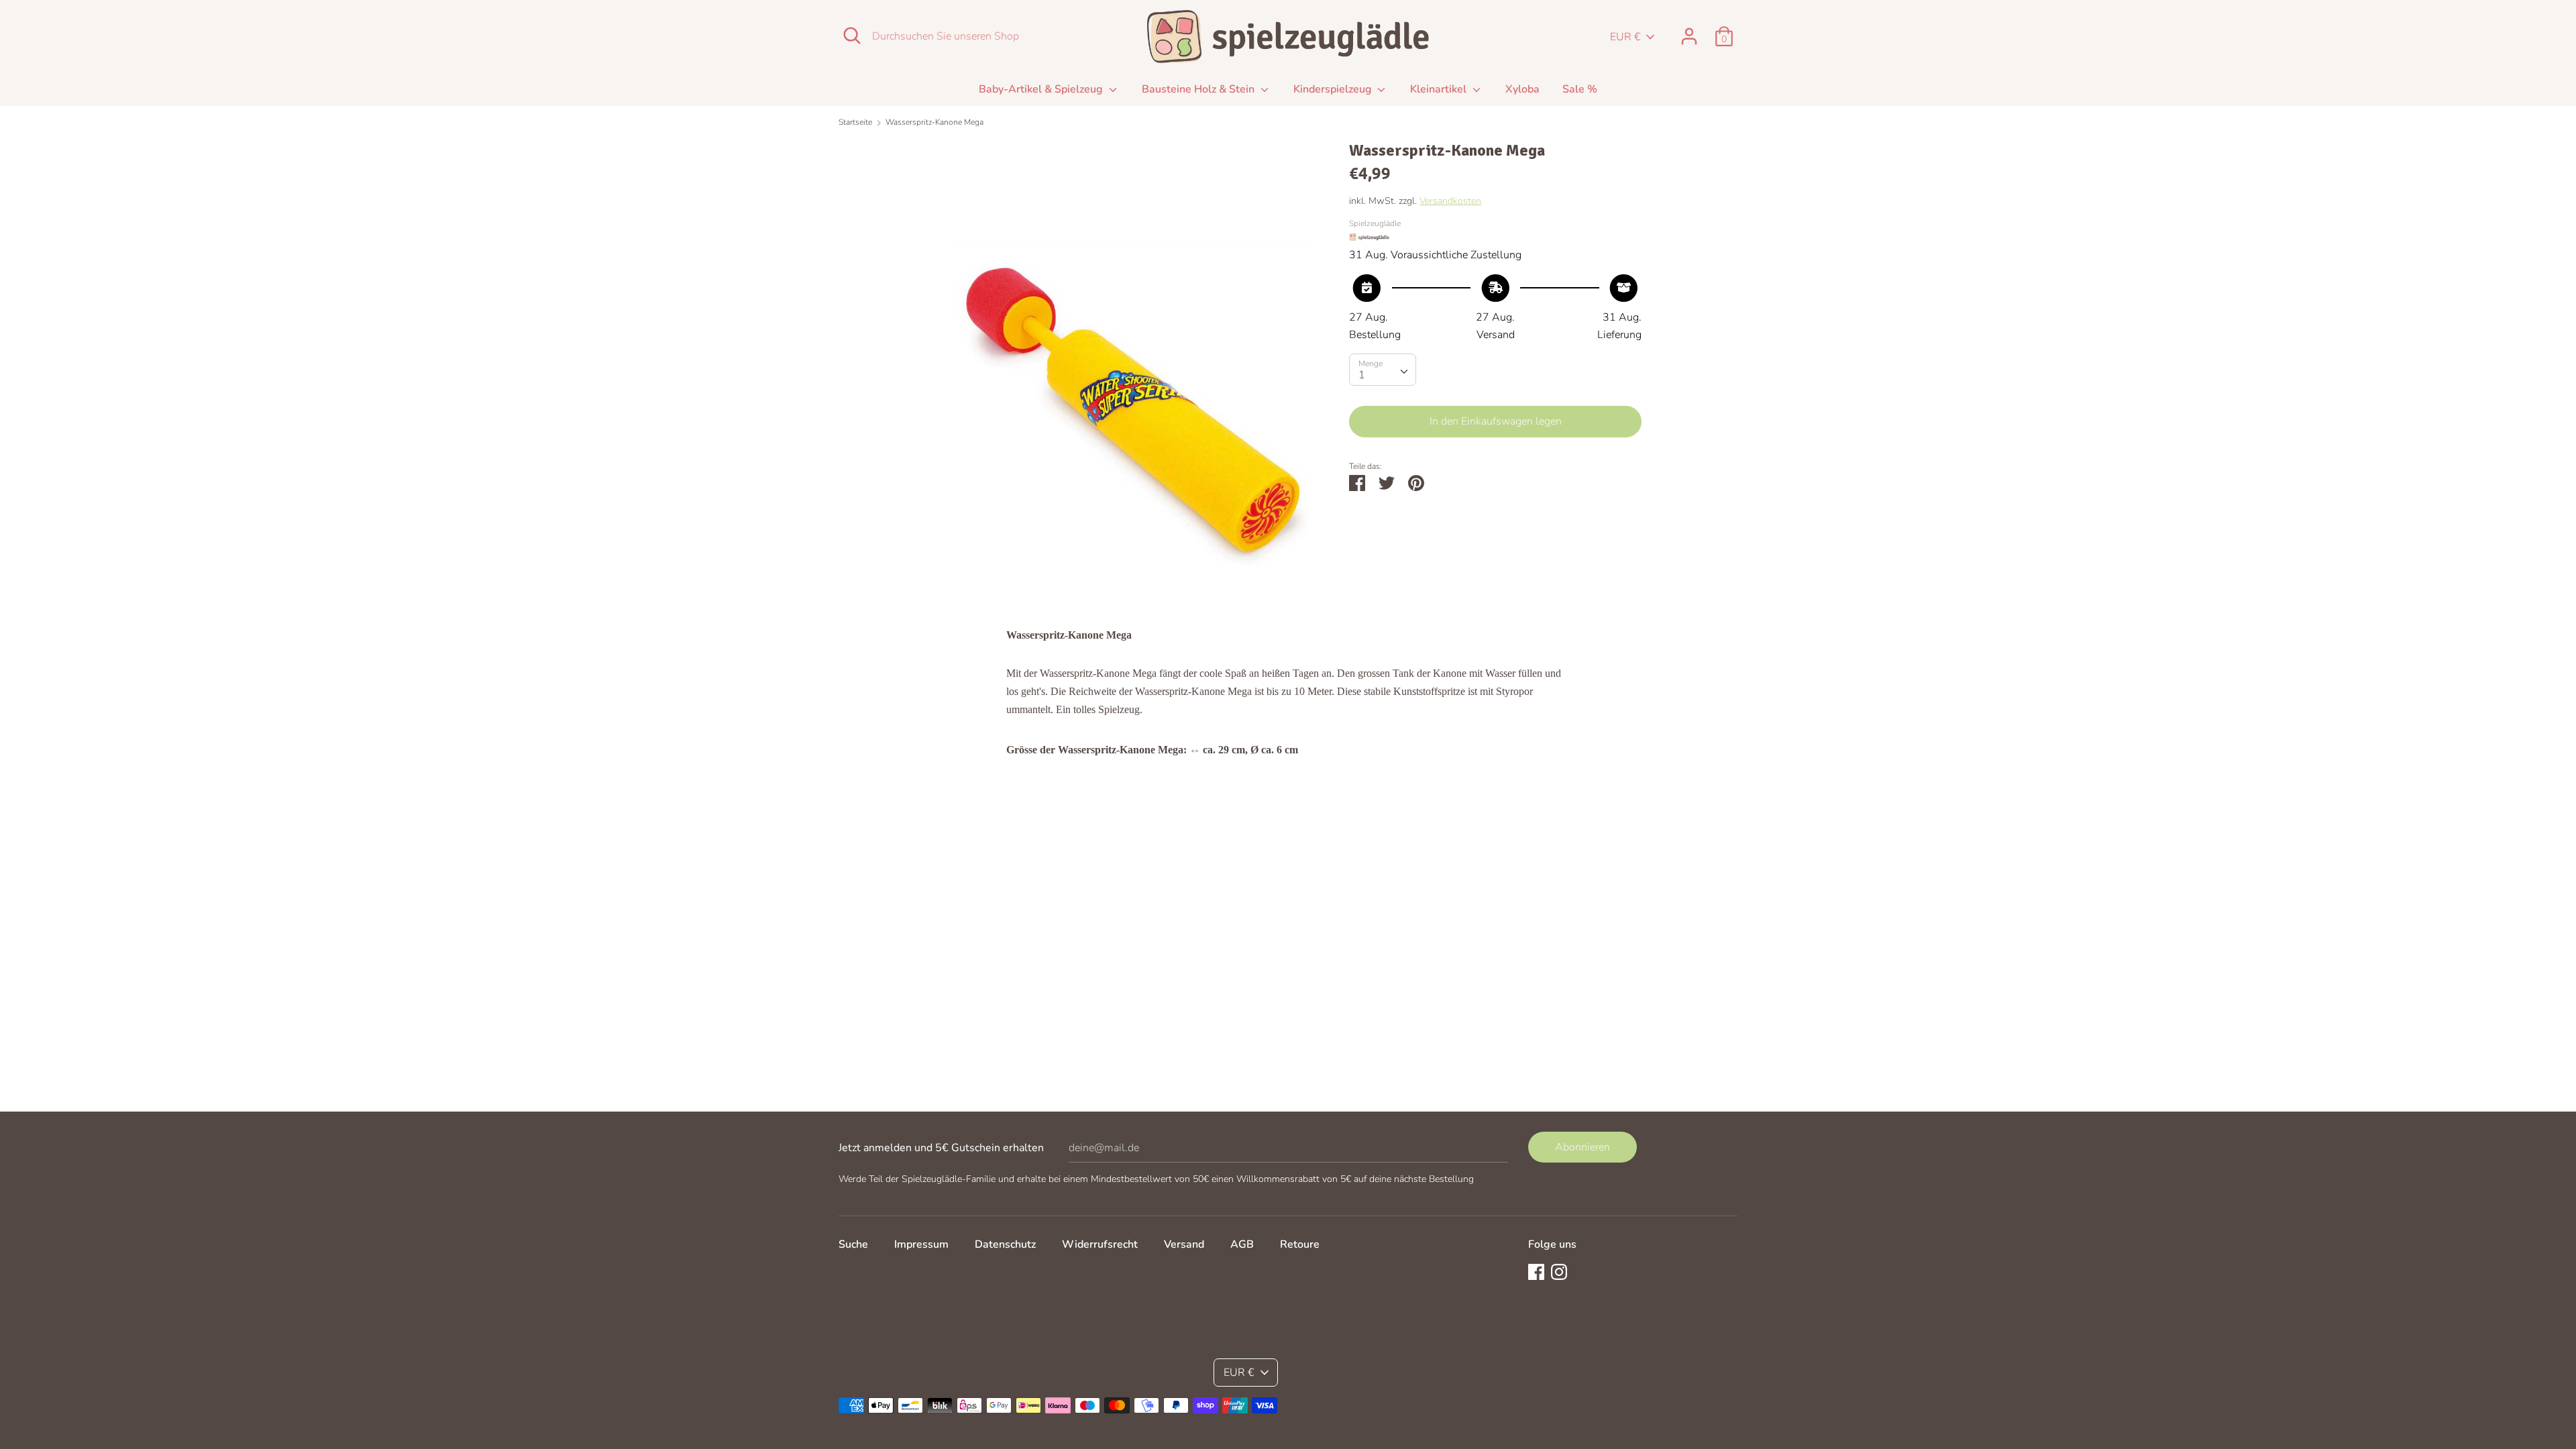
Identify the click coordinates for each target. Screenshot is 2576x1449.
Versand (1184, 1244)
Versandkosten (1450, 201)
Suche (853, 1244)
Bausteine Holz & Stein (1199, 89)
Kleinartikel (1440, 89)
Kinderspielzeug (1334, 89)
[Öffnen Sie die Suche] (852, 36)
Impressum (921, 1244)
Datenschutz (1005, 1244)
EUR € (1625, 37)
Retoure (1300, 1244)
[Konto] (1689, 31)
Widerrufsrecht (1100, 1244)
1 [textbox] (1362, 375)
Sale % (1580, 89)
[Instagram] (1559, 1271)
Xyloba (1522, 89)
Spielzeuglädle (1375, 223)
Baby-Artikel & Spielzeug (1042, 89)
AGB (1242, 1244)
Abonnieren (1582, 1147)
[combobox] (1383, 370)
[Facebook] (1536, 1271)
